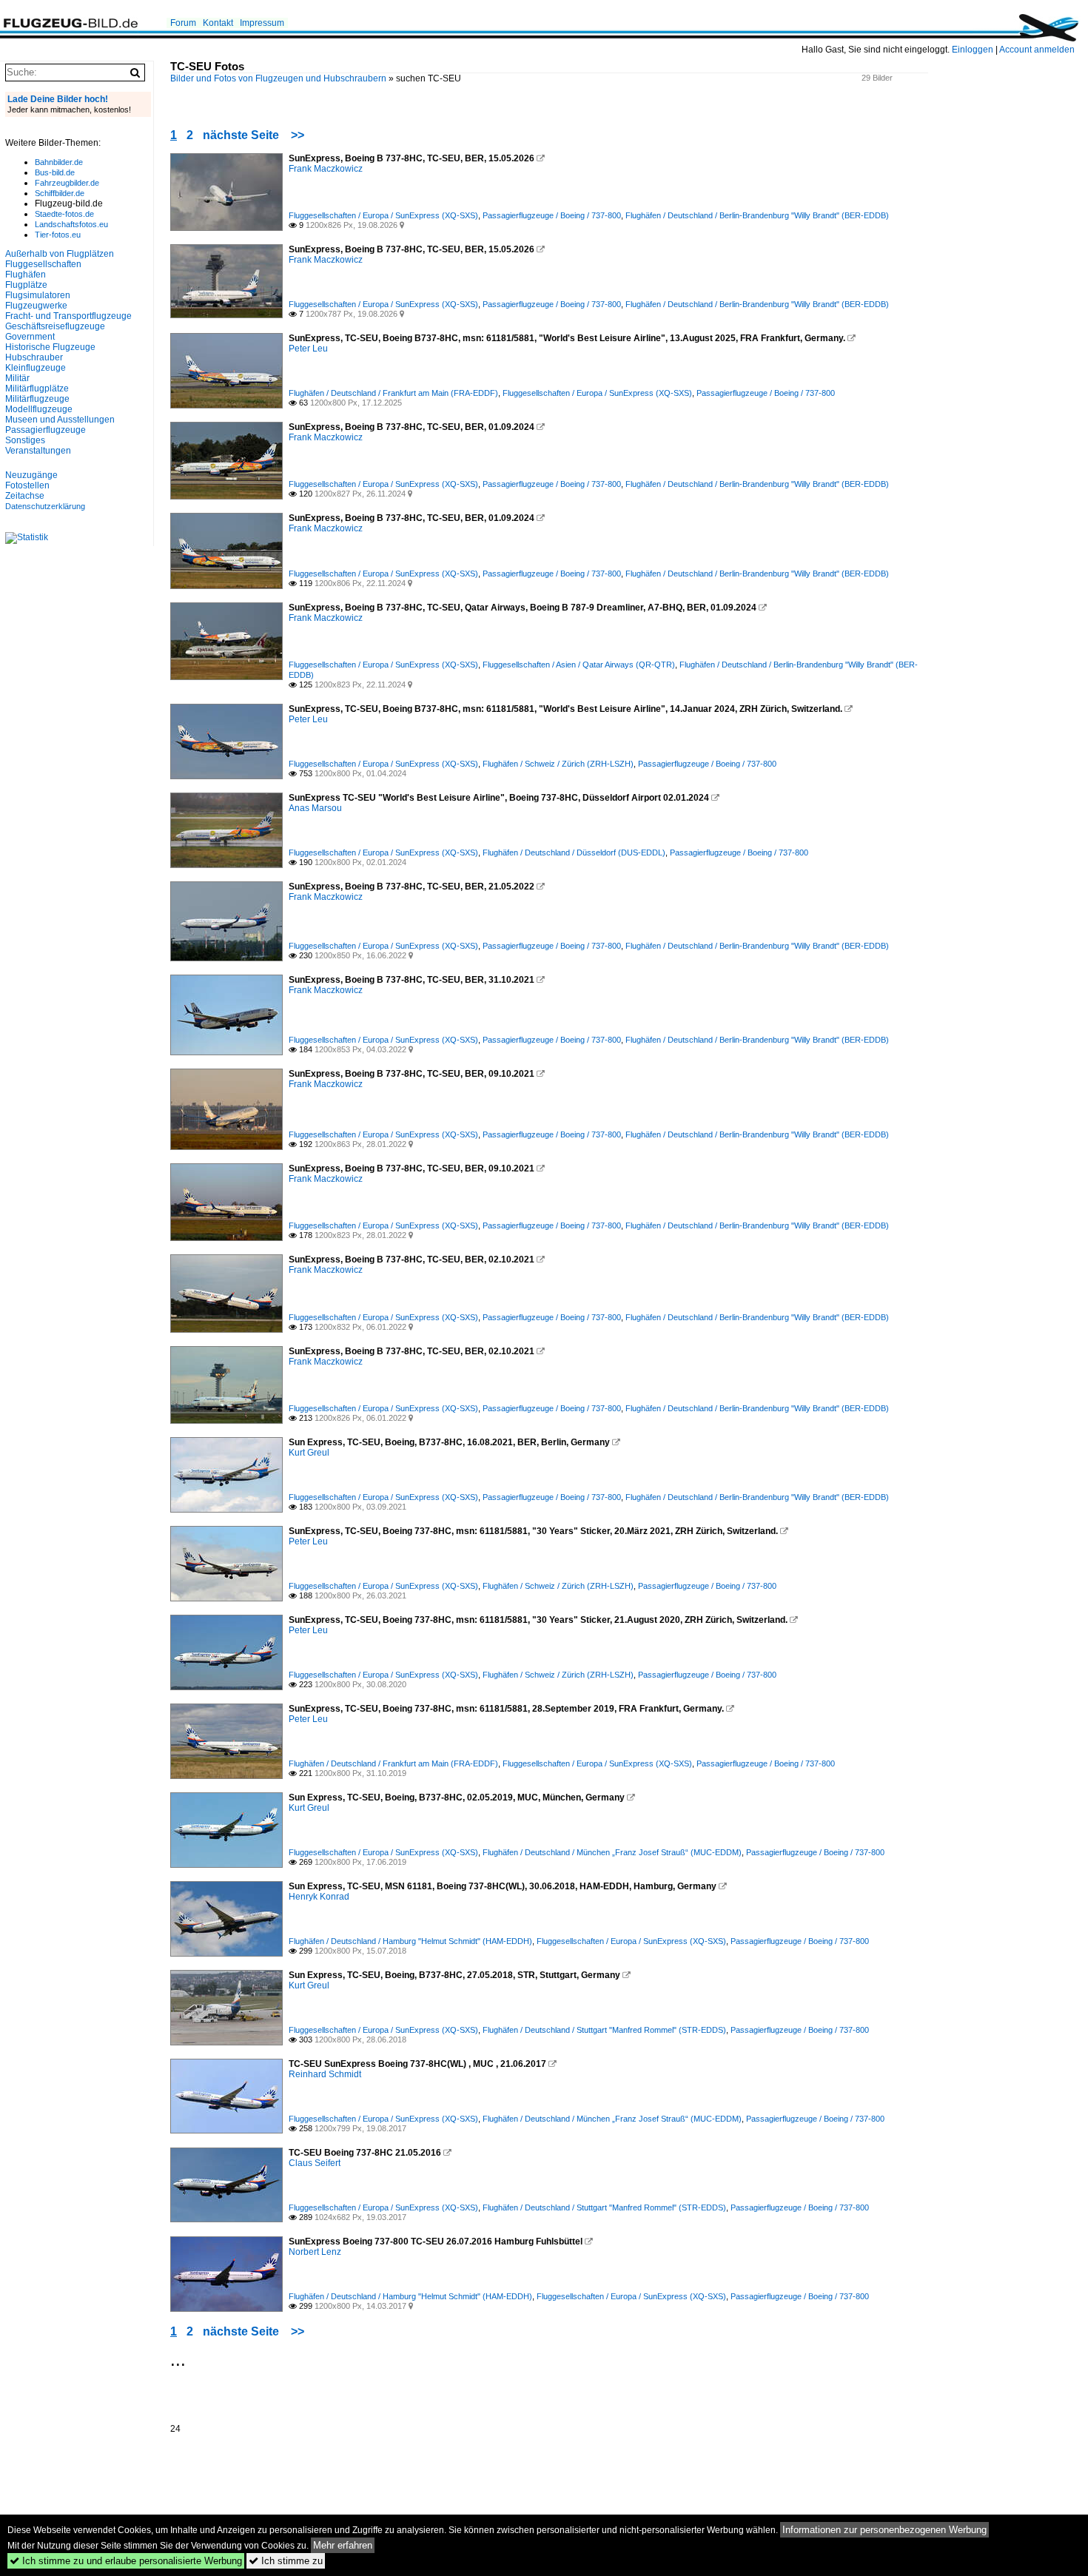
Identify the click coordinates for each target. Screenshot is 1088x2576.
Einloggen (973, 50)
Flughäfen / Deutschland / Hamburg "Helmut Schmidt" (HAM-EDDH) (410, 1941)
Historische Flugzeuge (50, 347)
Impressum (262, 23)
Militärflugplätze (37, 389)
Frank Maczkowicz (326, 169)
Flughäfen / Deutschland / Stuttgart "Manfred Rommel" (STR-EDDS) (604, 2030)
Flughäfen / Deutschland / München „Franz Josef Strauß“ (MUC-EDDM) (612, 1852)
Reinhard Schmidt (325, 2074)
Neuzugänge (31, 475)
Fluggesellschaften (43, 264)
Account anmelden (1037, 50)
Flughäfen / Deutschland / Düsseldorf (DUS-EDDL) (574, 852)
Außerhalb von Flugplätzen (60, 254)
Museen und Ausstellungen (60, 420)
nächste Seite (241, 135)
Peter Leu (308, 349)
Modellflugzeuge (39, 409)
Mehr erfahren (343, 2545)
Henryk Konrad (319, 1897)
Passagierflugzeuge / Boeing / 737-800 (552, 215)
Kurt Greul (309, 1453)
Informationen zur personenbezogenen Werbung (884, 2530)
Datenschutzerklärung (45, 506)
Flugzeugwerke (36, 306)
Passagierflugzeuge (46, 430)
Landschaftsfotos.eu (71, 224)
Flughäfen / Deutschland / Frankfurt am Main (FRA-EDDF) (393, 393)
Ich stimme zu (286, 2561)
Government (30, 337)
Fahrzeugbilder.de (67, 183)
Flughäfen (26, 275)
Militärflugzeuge (37, 399)
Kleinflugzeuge (36, 368)
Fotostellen (27, 485)
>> (298, 135)
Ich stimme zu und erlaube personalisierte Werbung (126, 2561)
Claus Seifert (315, 2163)
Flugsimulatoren (38, 295)
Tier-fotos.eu (58, 235)
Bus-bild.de (55, 172)
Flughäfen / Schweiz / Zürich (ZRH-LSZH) (558, 764)
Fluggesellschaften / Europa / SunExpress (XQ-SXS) (383, 215)
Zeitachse (25, 496)
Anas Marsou (315, 808)
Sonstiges (25, 440)
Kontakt (218, 23)
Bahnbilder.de (59, 162)
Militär (17, 378)
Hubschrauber (34, 357)
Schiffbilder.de (60, 193)
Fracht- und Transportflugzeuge (68, 316)
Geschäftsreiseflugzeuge (55, 326)
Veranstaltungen (38, 451)
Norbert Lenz (315, 2252)
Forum (183, 23)
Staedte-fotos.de (64, 214)
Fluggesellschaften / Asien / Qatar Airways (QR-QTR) (579, 665)
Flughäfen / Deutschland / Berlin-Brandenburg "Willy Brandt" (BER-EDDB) (757, 215)
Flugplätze (26, 285)
